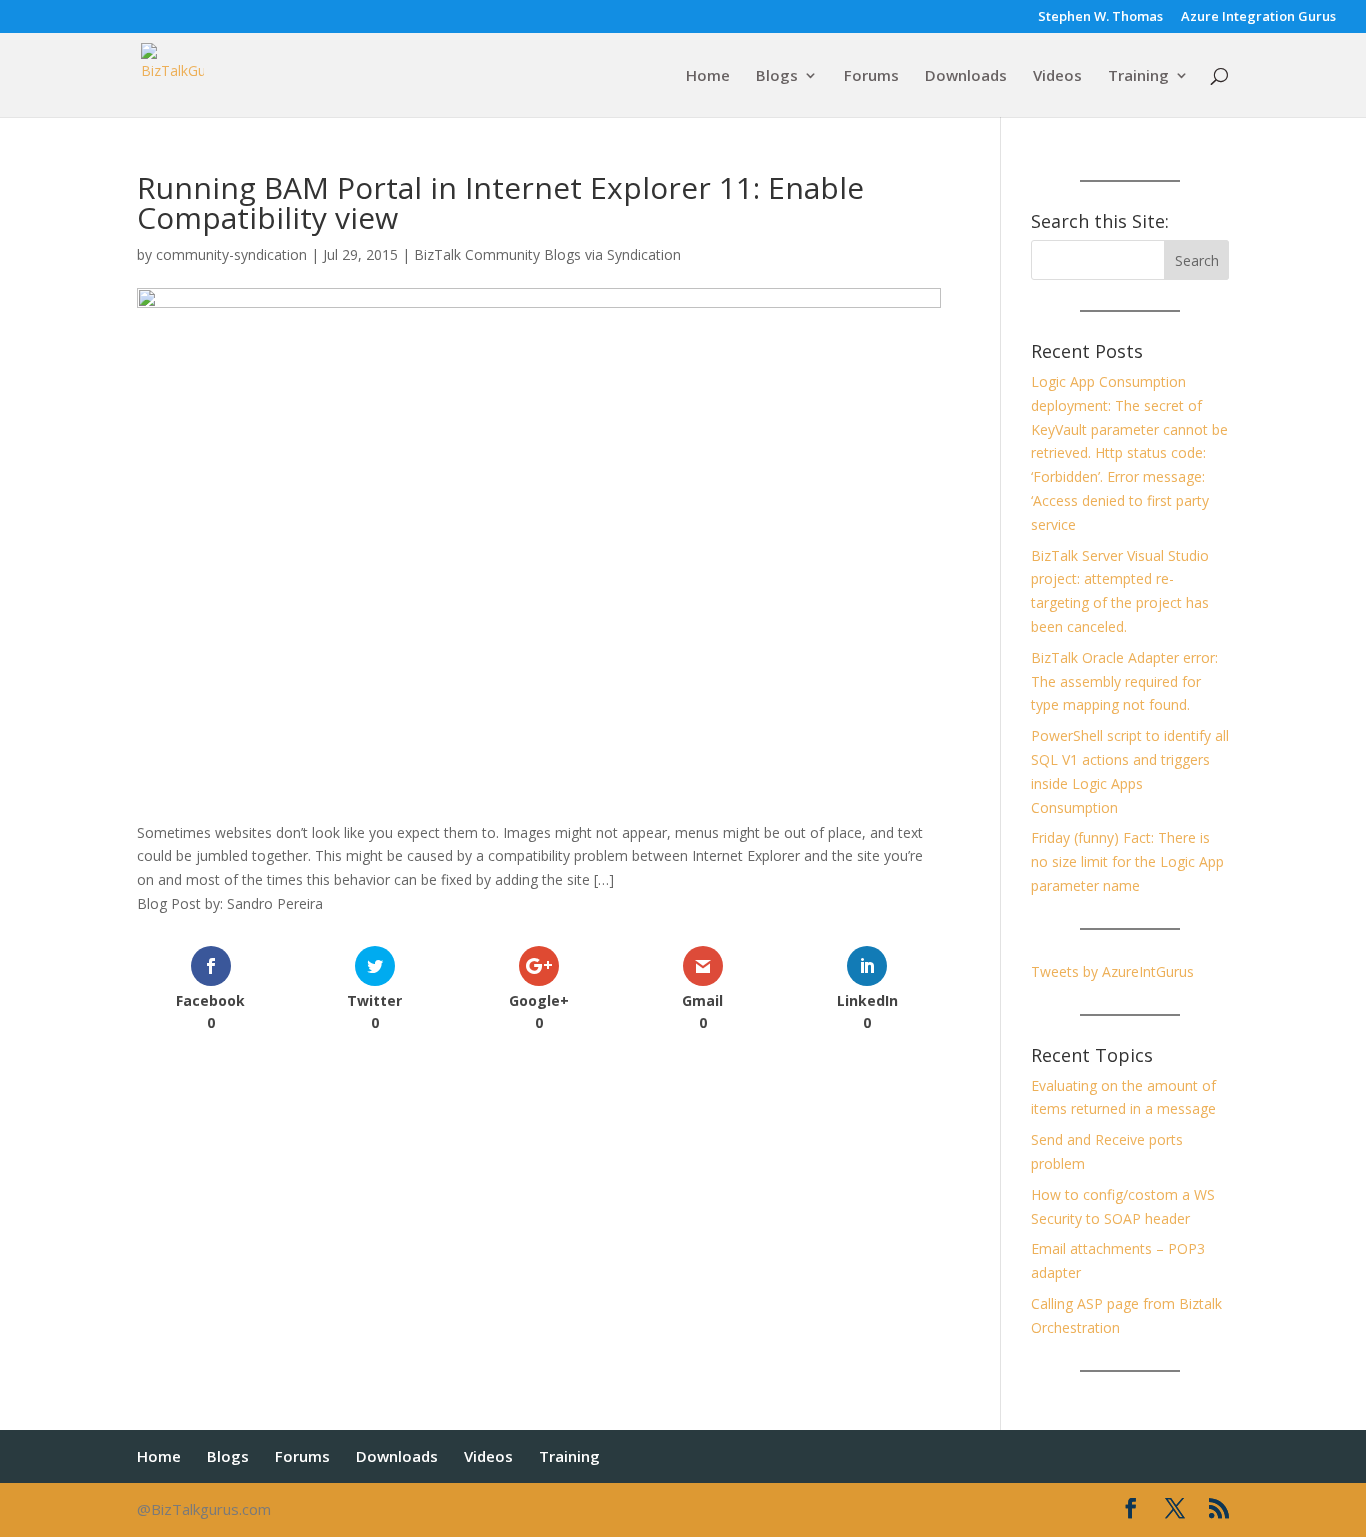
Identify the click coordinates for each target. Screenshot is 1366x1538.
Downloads (966, 76)
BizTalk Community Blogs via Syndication (547, 254)
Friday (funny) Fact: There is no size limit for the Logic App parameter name (1127, 861)
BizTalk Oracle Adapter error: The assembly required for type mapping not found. (1124, 681)
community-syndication (231, 254)
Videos (1057, 76)
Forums (871, 76)
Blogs (777, 76)
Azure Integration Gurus (1258, 17)
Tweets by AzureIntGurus (1112, 971)
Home (708, 76)
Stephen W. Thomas (1100, 17)
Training (1138, 76)
